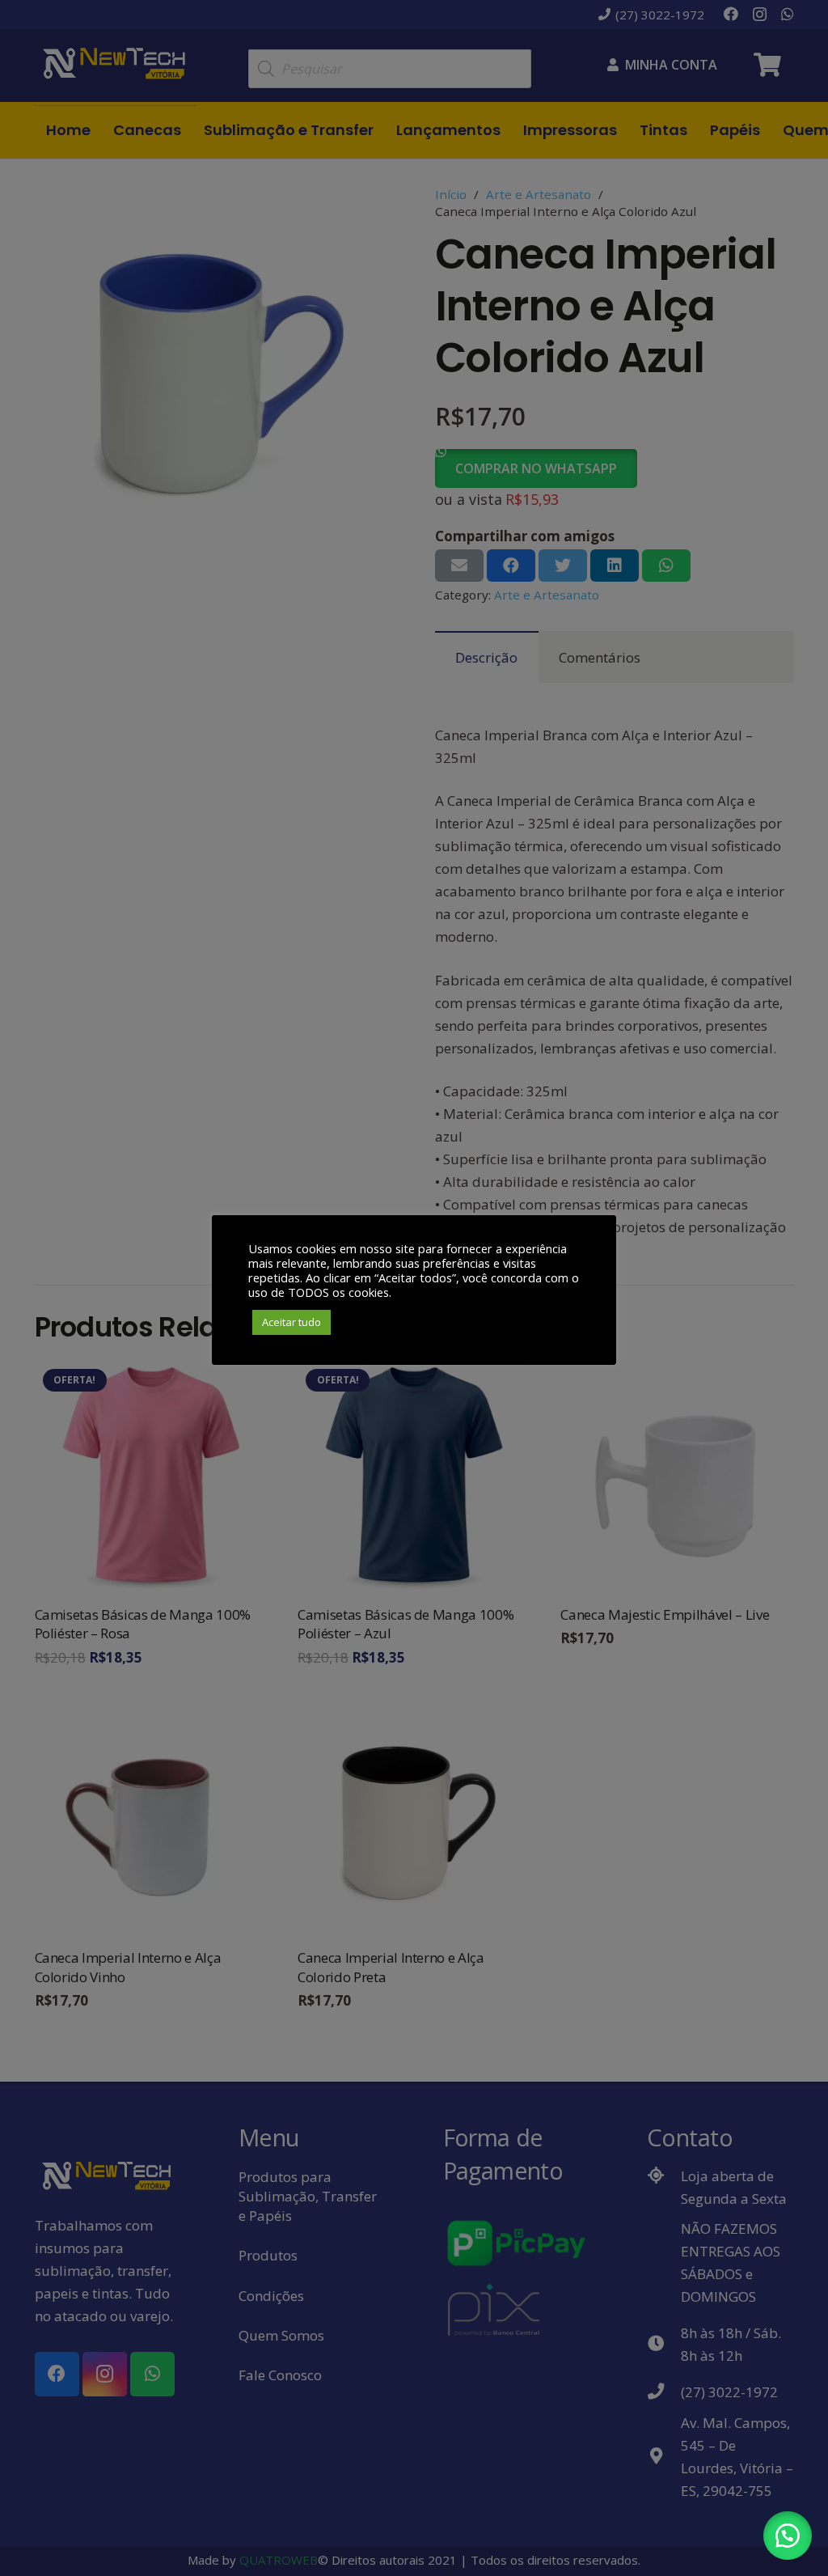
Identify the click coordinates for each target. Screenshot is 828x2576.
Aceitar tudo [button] (291, 1322)
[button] (788, 2536)
